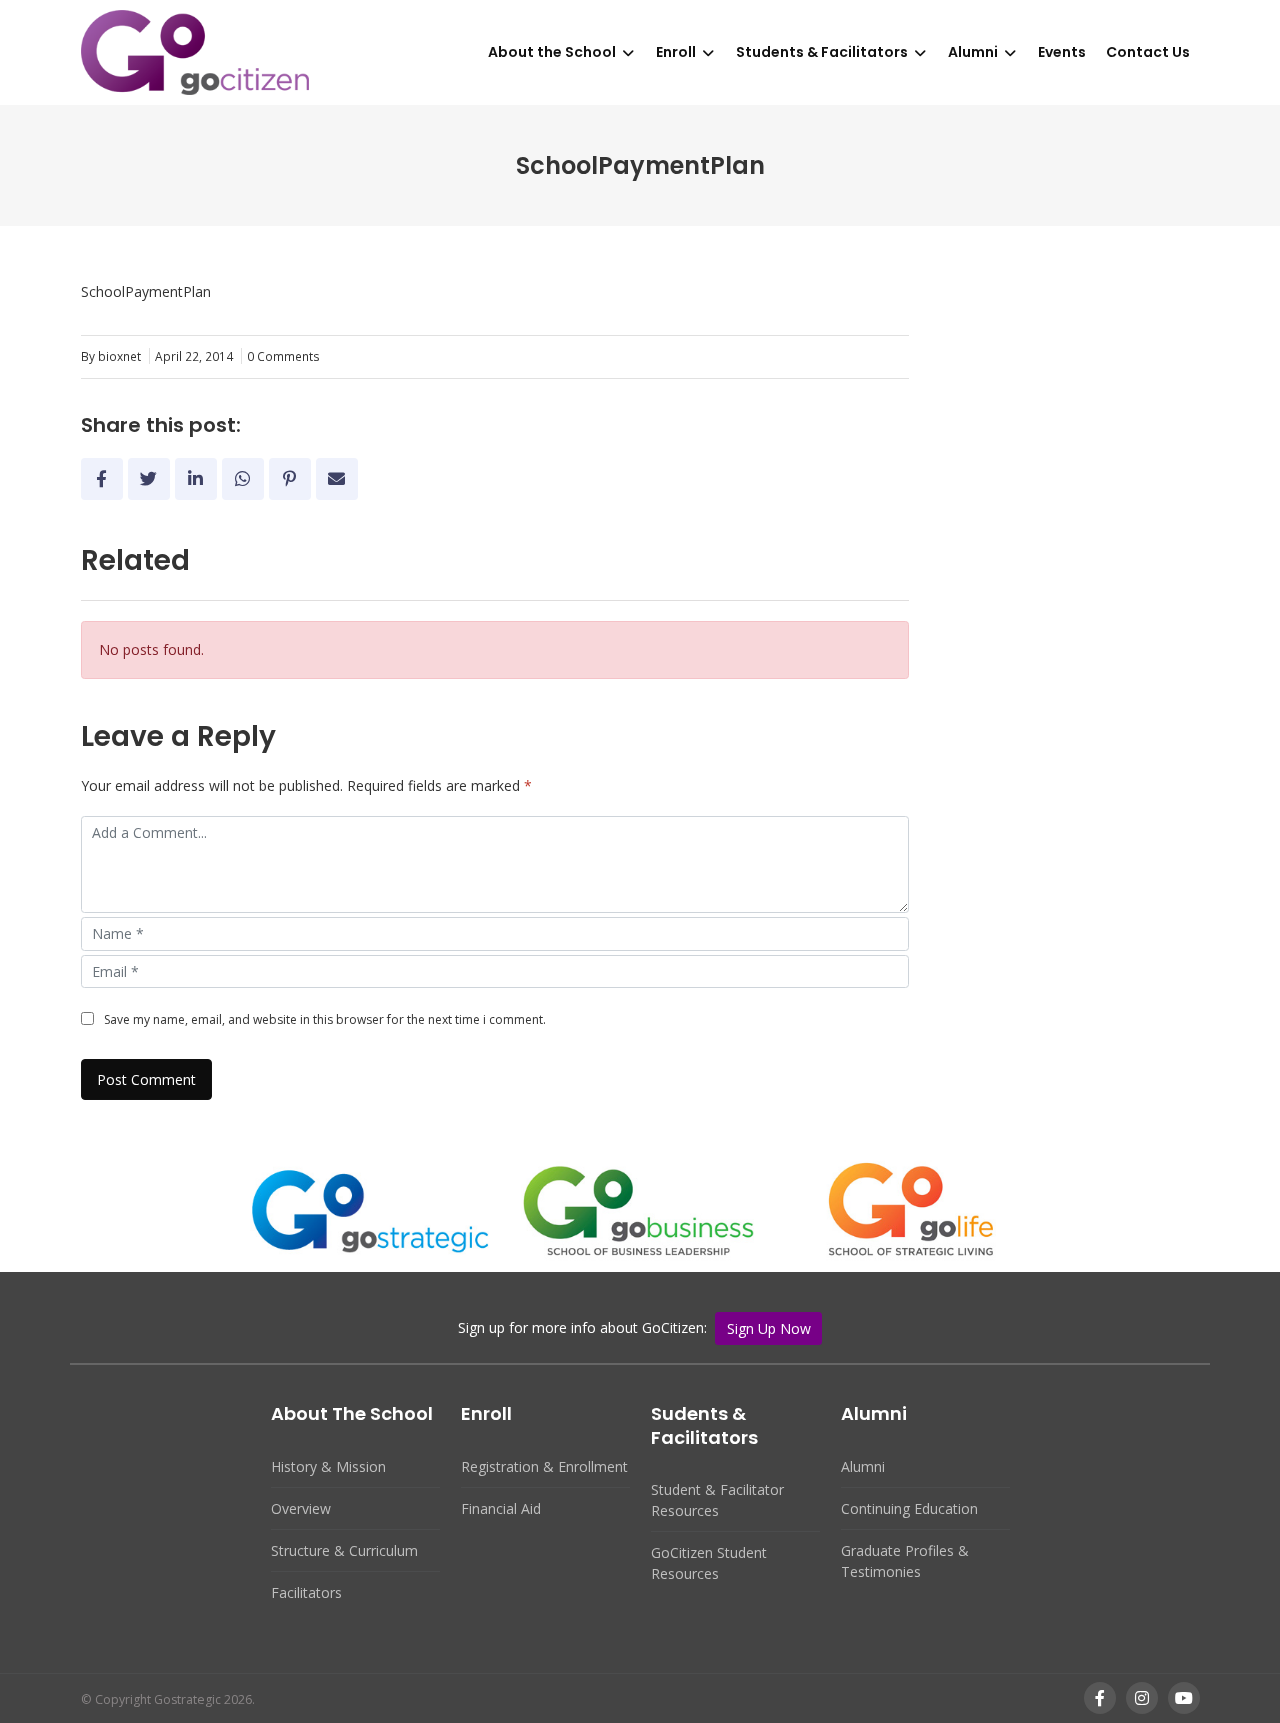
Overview (301, 1508)
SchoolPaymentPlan (146, 291)
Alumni (973, 52)
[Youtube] (1184, 1698)
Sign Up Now (769, 1328)
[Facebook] (1100, 1698)
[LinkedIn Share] (196, 479)
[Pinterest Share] (290, 479)
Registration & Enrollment (544, 1466)
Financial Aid (501, 1508)
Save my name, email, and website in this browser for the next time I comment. (325, 1019)
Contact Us (1148, 52)
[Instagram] (1142, 1698)
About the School (552, 52)
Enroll (676, 52)
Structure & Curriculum (344, 1550)
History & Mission (328, 1466)
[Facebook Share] (102, 479)
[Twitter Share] (149, 479)
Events (1062, 52)
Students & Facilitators (822, 52)
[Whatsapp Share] (243, 479)
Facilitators (306, 1592)
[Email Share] (337, 479)
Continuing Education (909, 1508)
